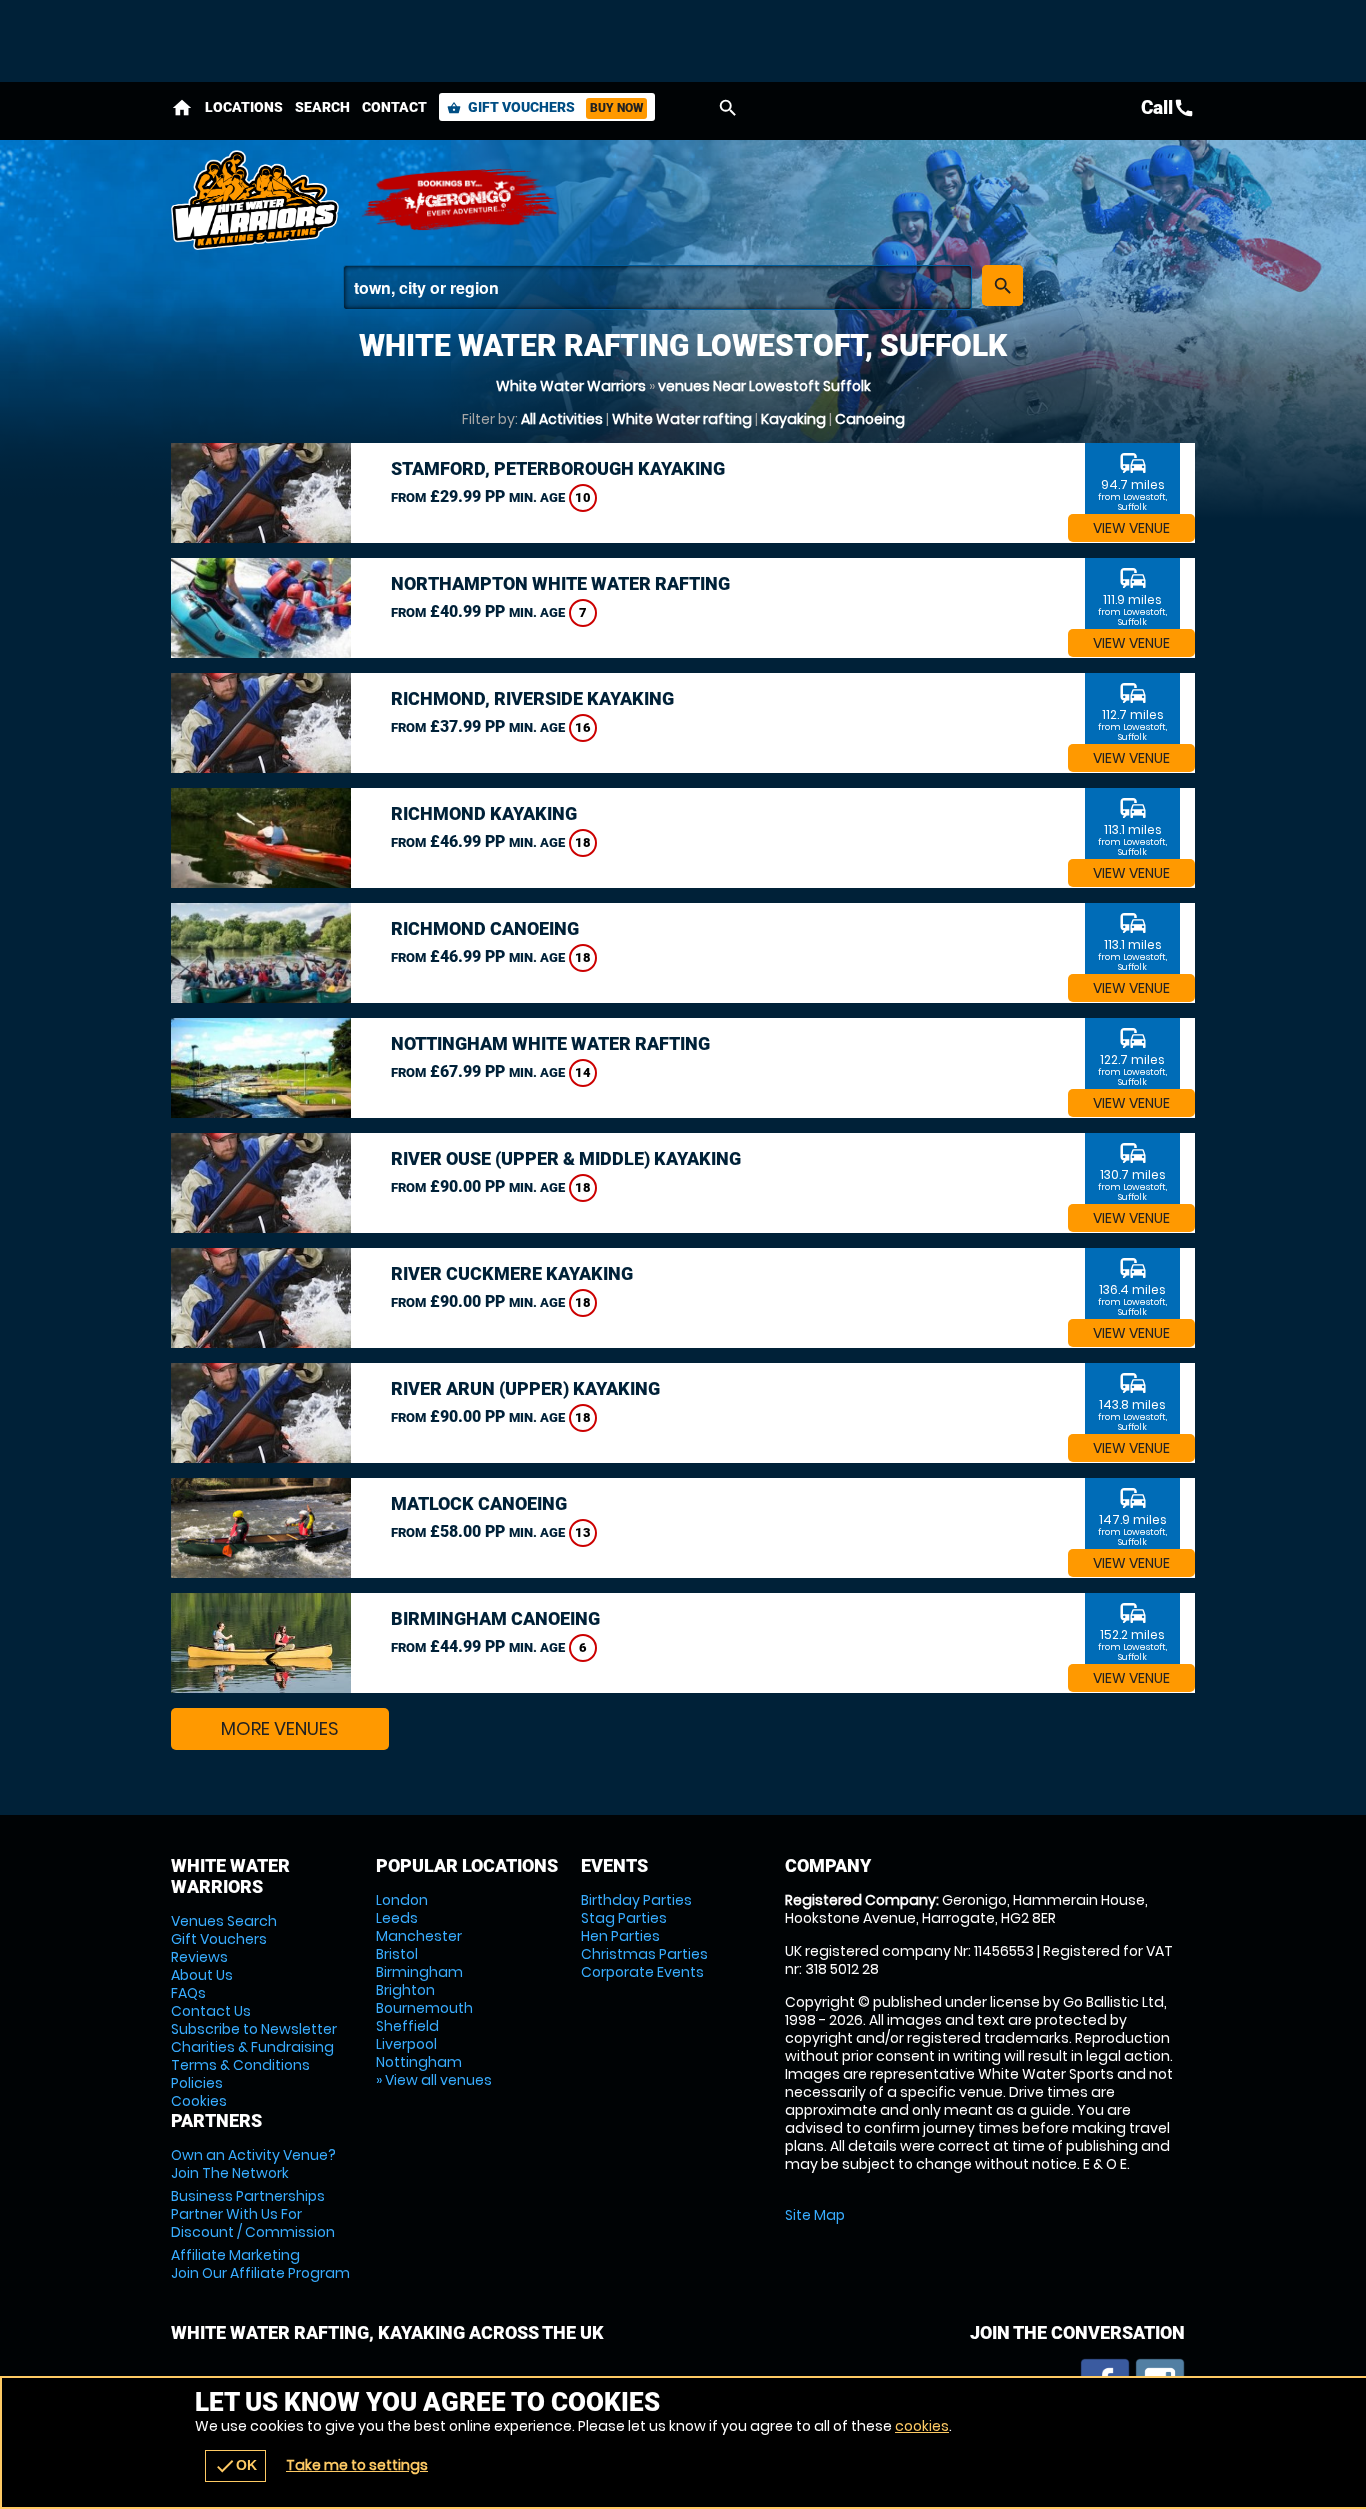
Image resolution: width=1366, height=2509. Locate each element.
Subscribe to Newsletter (254, 2029)
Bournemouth (424, 2008)
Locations (244, 107)
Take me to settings (357, 2465)
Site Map (815, 2215)
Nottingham (419, 2062)
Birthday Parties (636, 1900)
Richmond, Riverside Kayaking (532, 698)
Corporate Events (642, 1972)
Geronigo (461, 200)
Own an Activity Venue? (253, 2164)
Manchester (419, 1936)
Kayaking (793, 419)
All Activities (562, 419)
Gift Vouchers (545, 107)
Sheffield (407, 2026)
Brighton (405, 1990)
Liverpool (406, 2044)
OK (235, 2466)
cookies (922, 2426)
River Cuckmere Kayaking (512, 1273)
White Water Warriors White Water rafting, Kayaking (256, 200)
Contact (394, 107)
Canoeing (870, 419)
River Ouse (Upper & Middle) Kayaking (566, 1158)
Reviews (199, 1957)
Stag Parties (624, 1918)
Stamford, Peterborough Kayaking (558, 468)
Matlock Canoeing (479, 1503)
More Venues (280, 1728)
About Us (202, 1975)
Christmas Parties (644, 1954)
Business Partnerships (253, 2214)
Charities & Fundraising (252, 2047)
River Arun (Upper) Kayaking (525, 1388)
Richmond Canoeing (485, 928)
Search (322, 107)
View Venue (1131, 528)
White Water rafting (682, 419)
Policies (197, 2083)
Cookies (199, 2101)
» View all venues (434, 2080)
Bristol (397, 1954)
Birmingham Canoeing (495, 1618)
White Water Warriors (571, 386)
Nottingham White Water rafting (550, 1043)
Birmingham (419, 1972)
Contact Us (211, 2011)
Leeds (397, 1918)
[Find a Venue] (657, 287)
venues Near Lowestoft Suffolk (764, 386)
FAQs (188, 1993)
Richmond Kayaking (484, 813)
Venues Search (224, 1921)
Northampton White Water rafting (560, 583)
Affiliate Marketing (260, 2264)
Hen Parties (620, 1936)
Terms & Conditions (240, 2065)
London (402, 1900)
